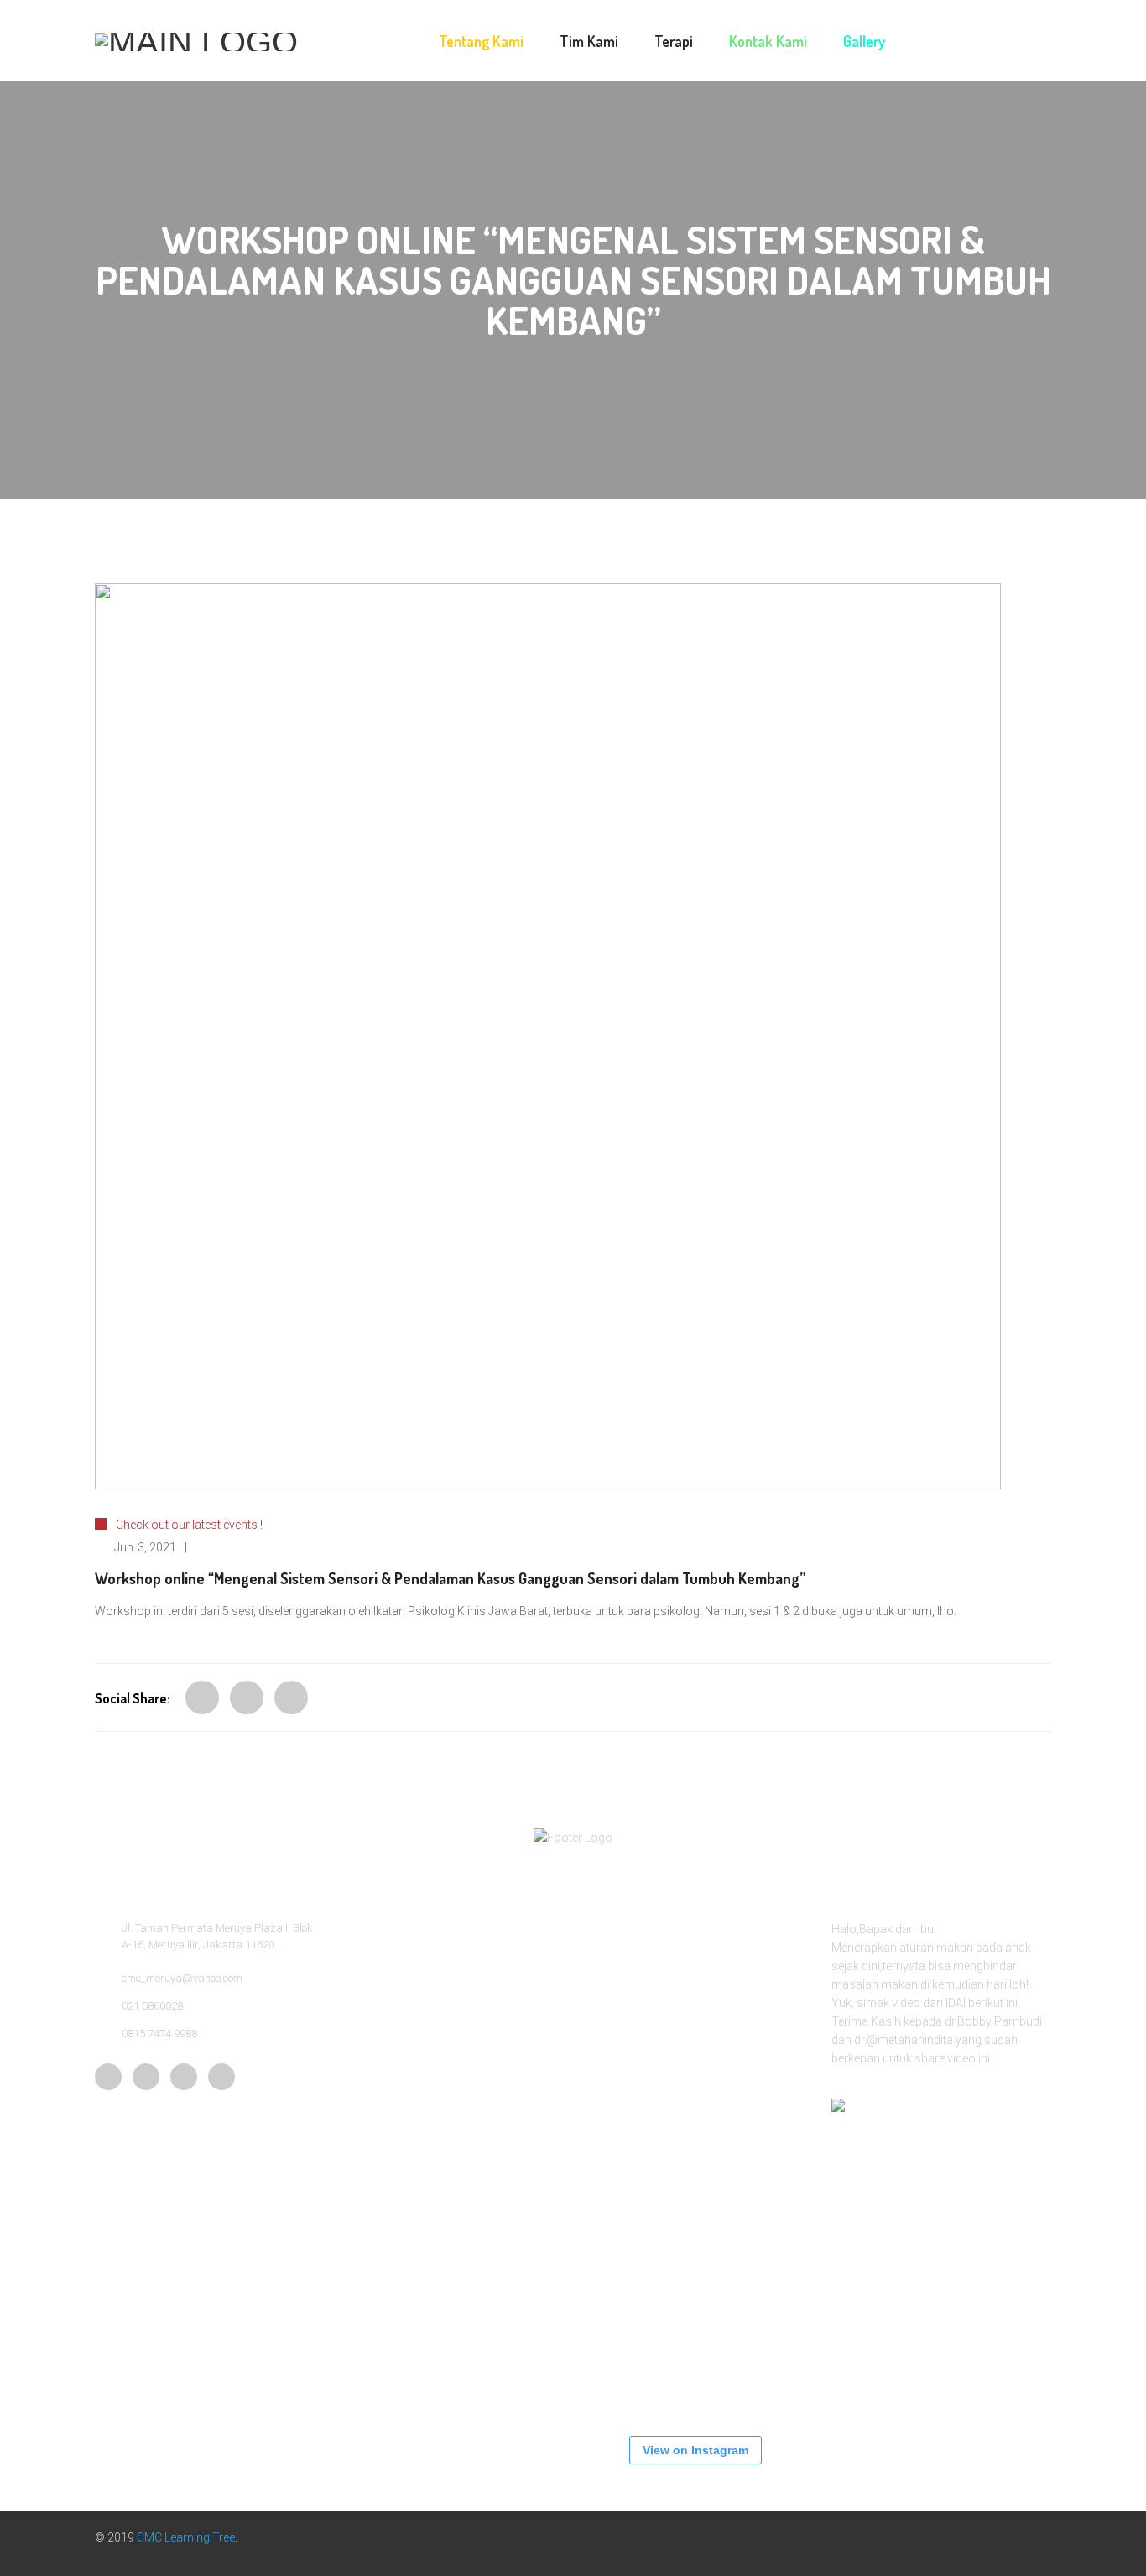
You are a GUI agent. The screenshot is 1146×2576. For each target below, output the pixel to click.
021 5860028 (152, 2006)
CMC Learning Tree (186, 2537)
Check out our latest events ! (189, 1525)
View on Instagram (695, 2450)
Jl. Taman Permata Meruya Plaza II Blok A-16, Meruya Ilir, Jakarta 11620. (217, 1936)
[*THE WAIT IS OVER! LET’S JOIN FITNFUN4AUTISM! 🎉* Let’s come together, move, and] (636, 2172)
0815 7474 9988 (159, 2034)
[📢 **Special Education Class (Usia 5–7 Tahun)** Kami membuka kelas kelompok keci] (636, 2071)
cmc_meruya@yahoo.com (182, 1978)
